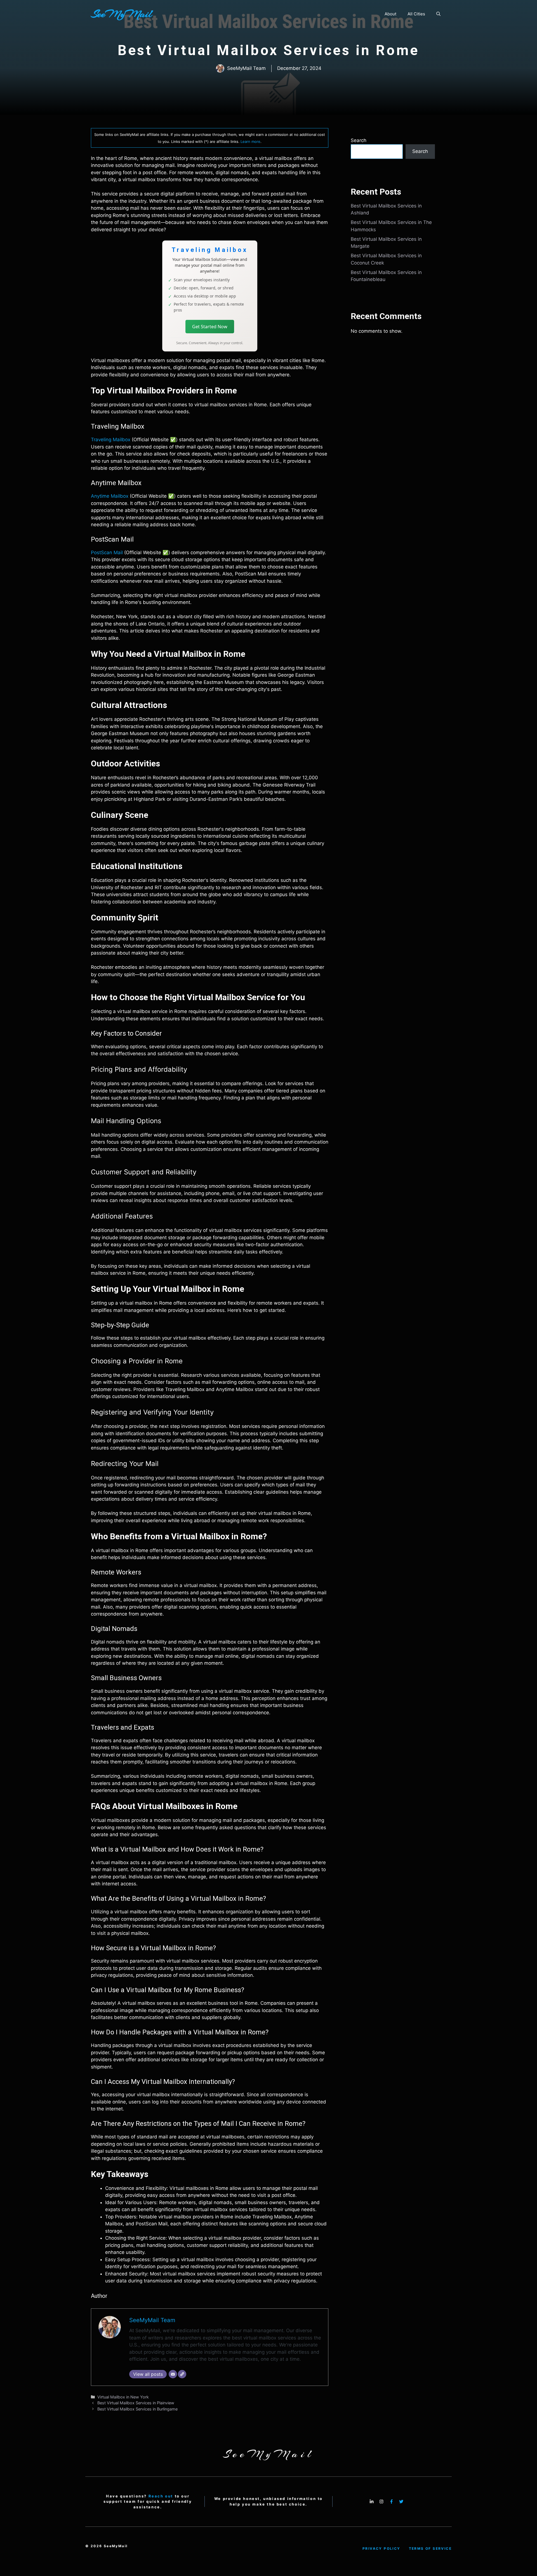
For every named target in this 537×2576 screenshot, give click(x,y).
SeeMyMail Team (152, 2320)
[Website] (182, 2374)
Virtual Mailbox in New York (123, 2397)
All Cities (416, 14)
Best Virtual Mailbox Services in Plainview (136, 2403)
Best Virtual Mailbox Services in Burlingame (137, 2409)
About (390, 14)
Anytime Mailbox (110, 496)
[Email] (173, 2374)
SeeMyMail (121, 14)
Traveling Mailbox (111, 440)
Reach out (161, 2496)
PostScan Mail (107, 552)
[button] (438, 14)
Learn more (250, 141)
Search (359, 140)
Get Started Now (210, 327)
